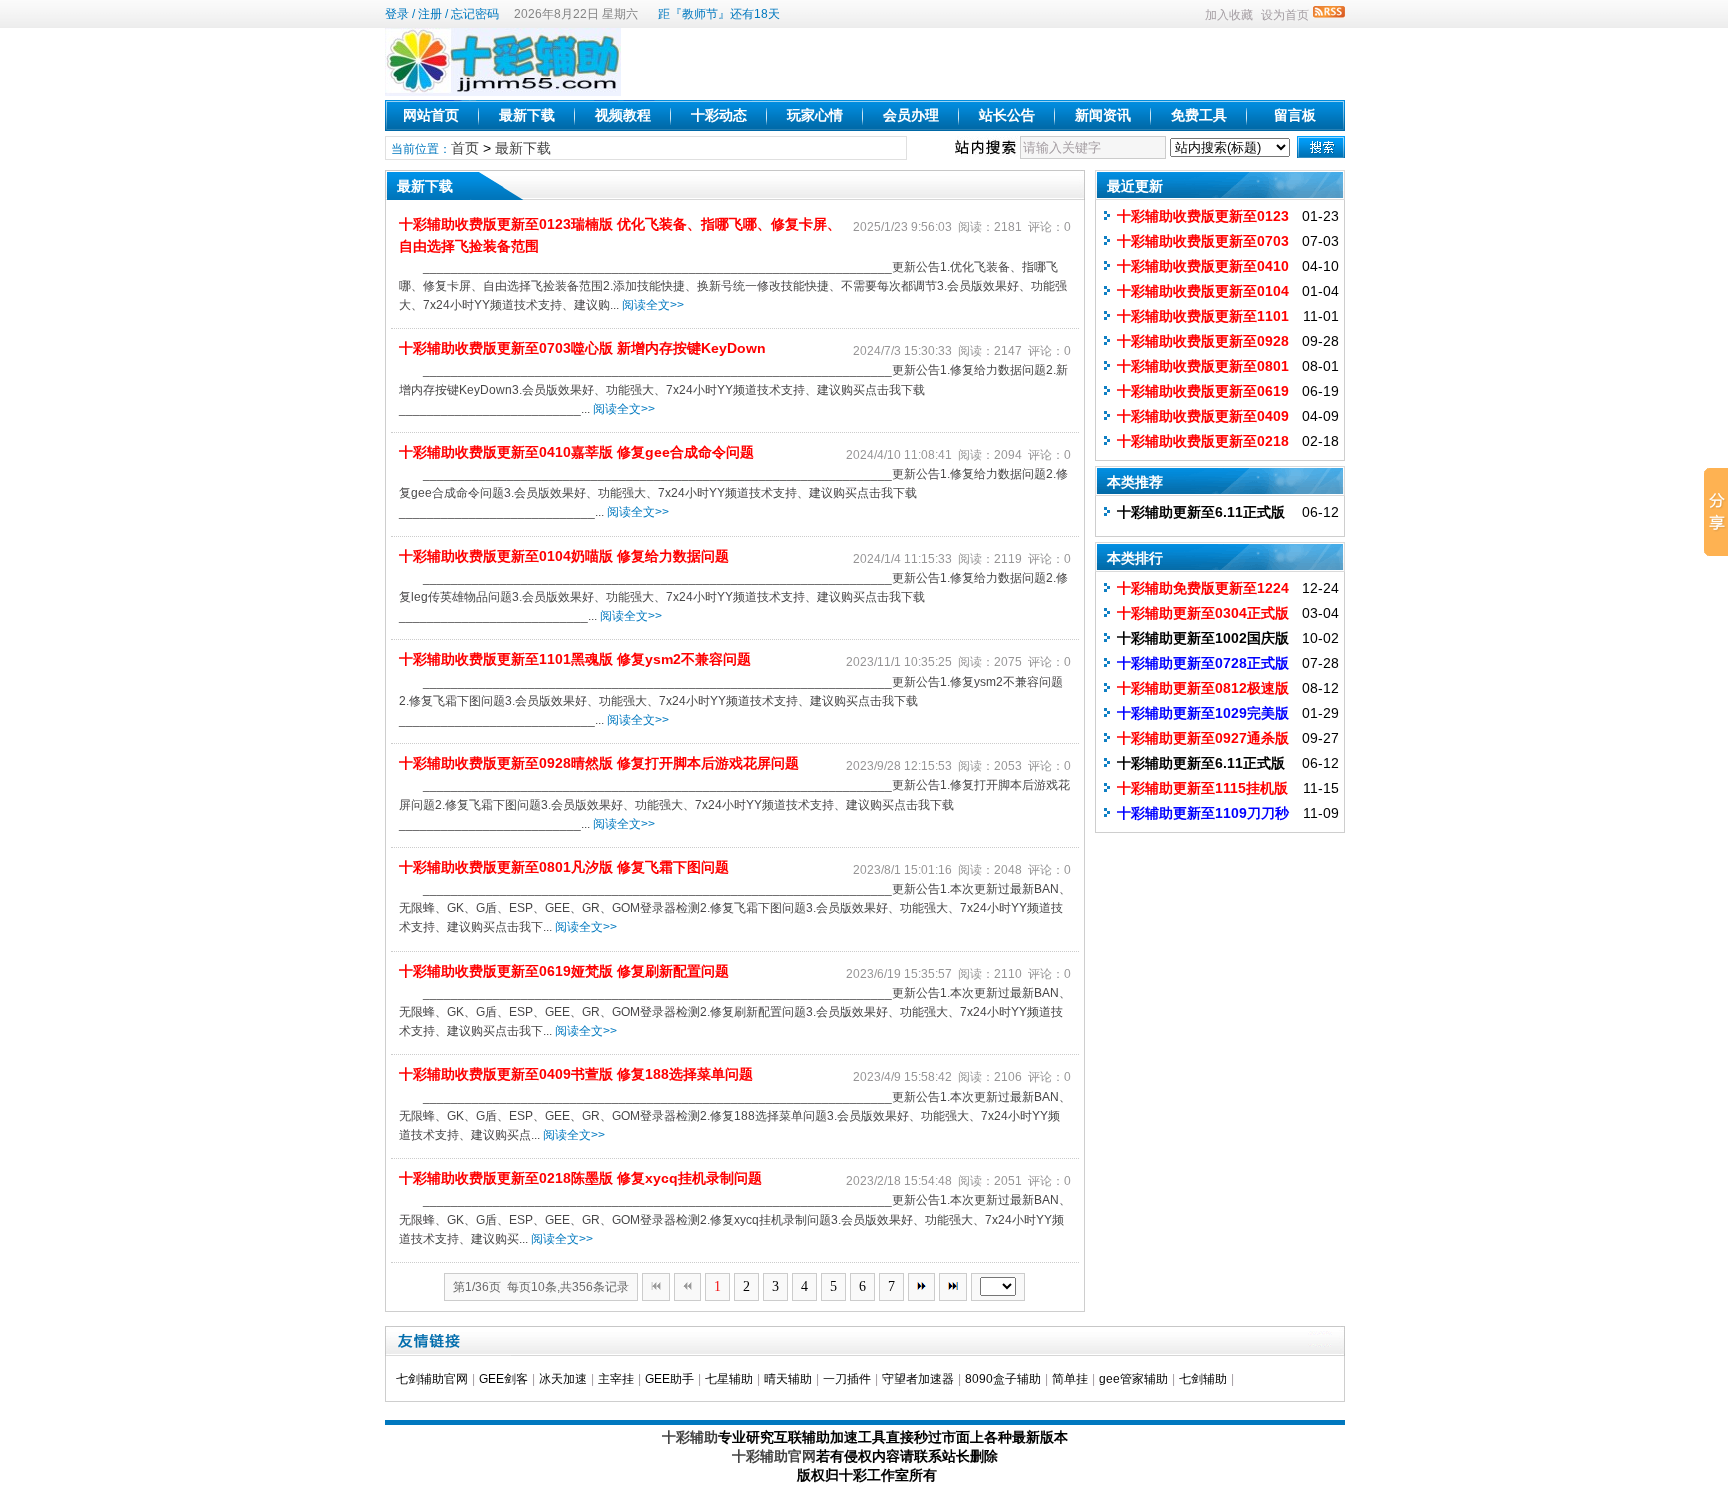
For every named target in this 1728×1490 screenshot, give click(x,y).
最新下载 (527, 115)
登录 (397, 14)
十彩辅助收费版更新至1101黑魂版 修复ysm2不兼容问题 (575, 659)
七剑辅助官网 (432, 1379)
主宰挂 (616, 1379)
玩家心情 (815, 115)
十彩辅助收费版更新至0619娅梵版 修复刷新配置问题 (564, 971)
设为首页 (1285, 15)
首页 (465, 148)
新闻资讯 (1103, 115)
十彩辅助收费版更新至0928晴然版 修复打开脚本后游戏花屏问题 (599, 763)
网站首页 (431, 115)
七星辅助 (729, 1379)
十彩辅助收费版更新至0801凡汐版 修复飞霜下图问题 (564, 867)
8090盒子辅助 (1003, 1379)
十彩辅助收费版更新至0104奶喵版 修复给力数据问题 (564, 556)
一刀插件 (847, 1379)
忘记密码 (475, 14)
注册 (430, 14)
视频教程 (623, 115)
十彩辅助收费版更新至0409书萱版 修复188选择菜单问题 (576, 1074)
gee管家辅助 (1133, 1379)
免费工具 (1199, 115)
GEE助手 (669, 1379)
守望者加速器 (918, 1379)
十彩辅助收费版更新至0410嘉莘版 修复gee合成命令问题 (576, 452)
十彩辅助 (690, 1437)
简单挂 (1070, 1379)
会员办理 (911, 115)
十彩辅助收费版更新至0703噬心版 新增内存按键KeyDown (582, 348)
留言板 (1295, 115)
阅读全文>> (653, 305)
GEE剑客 (503, 1379)
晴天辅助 (788, 1379)
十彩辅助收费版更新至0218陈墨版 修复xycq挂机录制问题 (580, 1178)
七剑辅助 (1203, 1379)
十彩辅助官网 (774, 1456)
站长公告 (1007, 115)
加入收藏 (1229, 15)
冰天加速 (563, 1379)
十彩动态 (719, 115)
